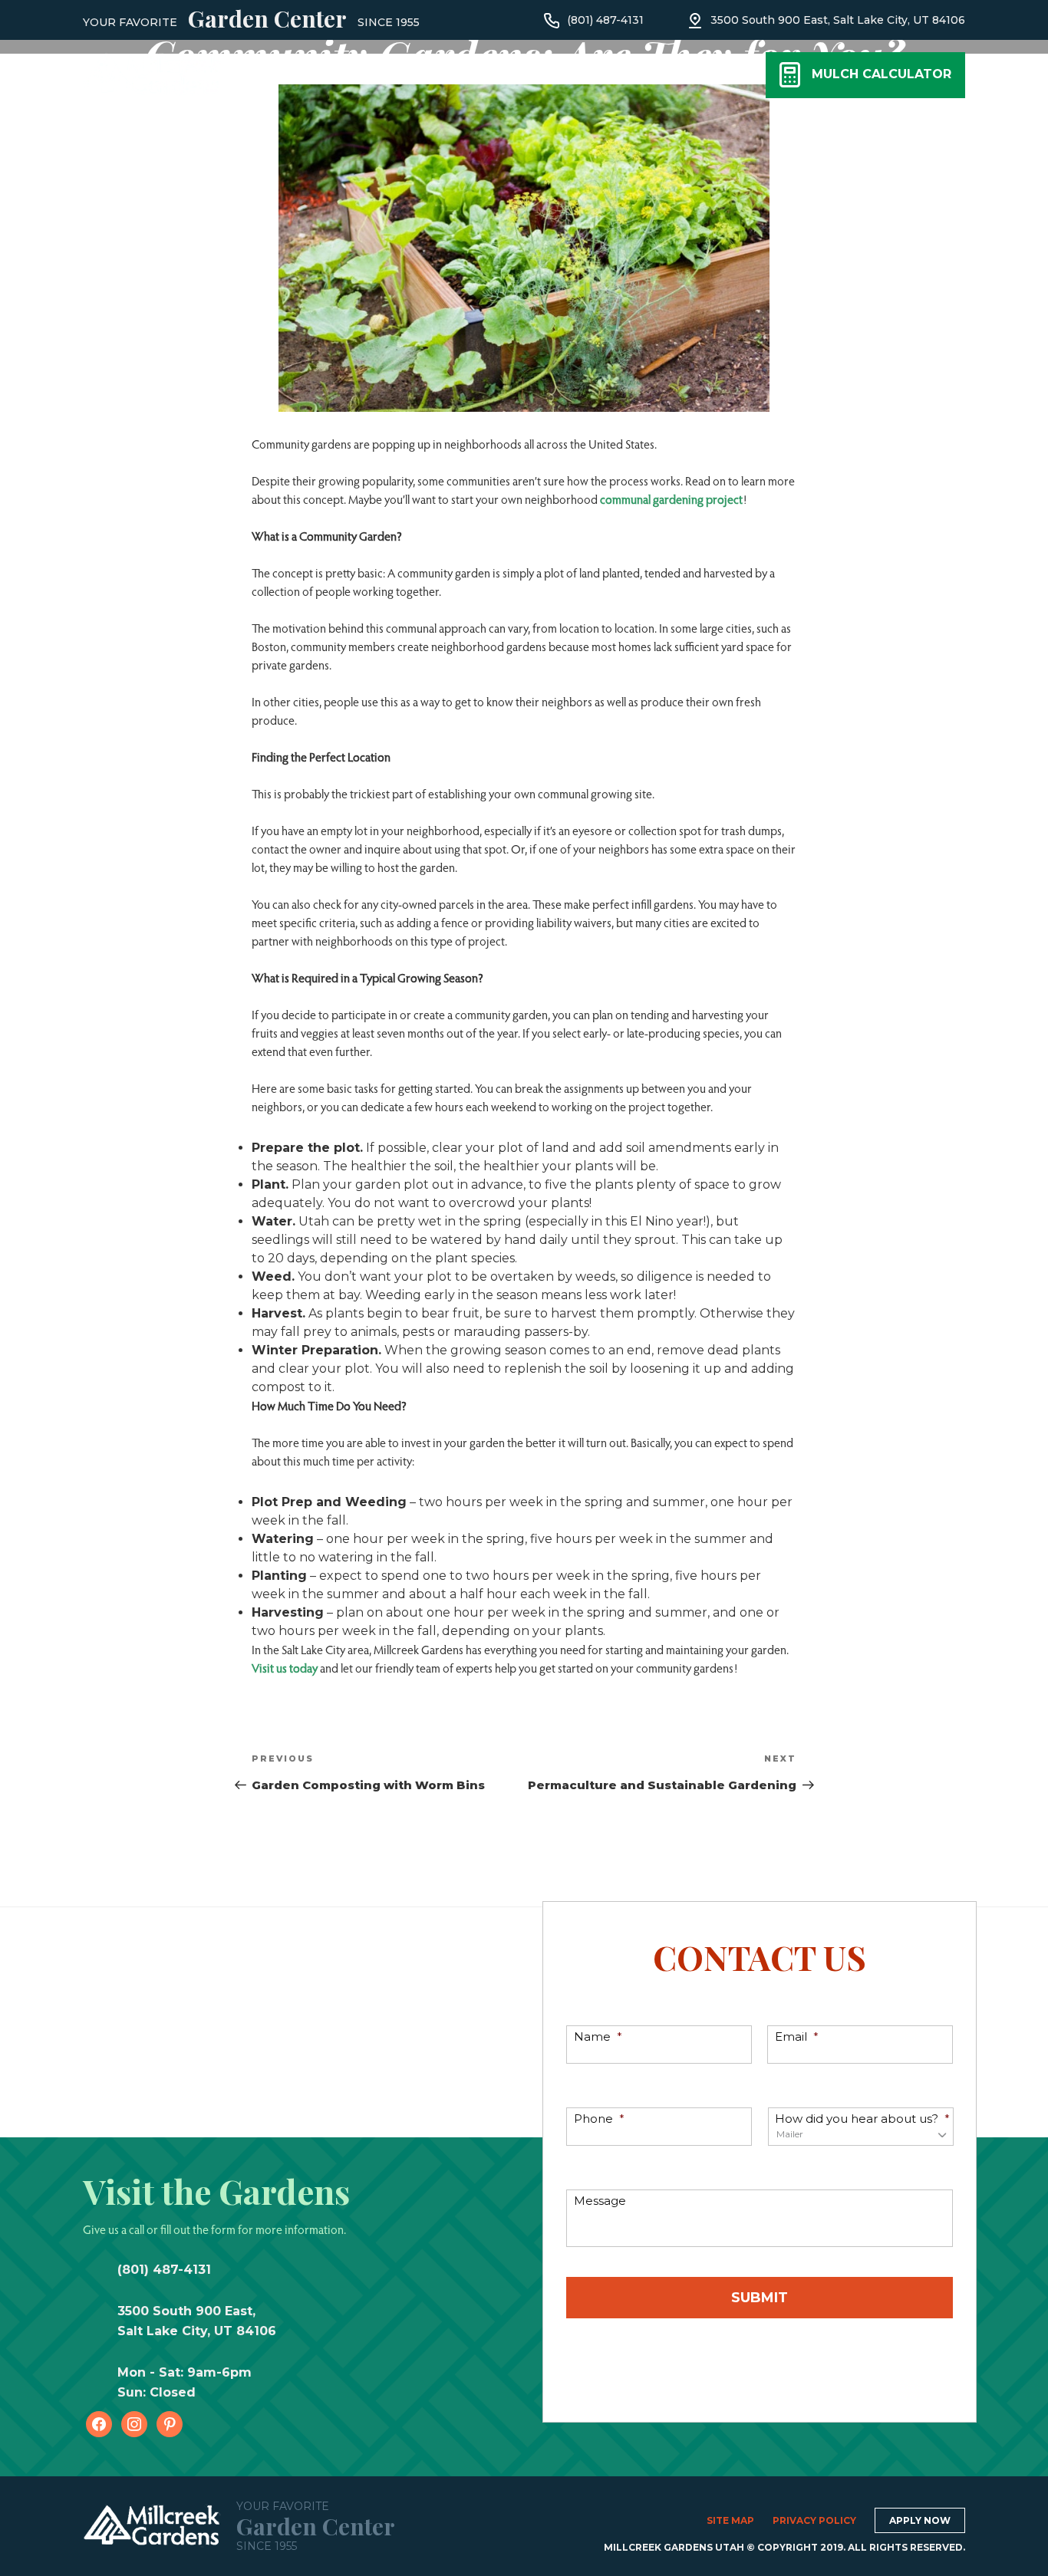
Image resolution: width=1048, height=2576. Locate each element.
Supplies (354, 78)
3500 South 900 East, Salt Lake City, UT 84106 (838, 20)
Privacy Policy (814, 2520)
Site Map (730, 2520)
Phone (599, 2119)
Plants (272, 78)
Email (797, 2036)
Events (720, 78)
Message (600, 2201)
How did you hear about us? (862, 2119)
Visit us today (285, 1668)
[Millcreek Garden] (152, 72)
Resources (540, 78)
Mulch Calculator (882, 74)
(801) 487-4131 (605, 20)
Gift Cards (448, 78)
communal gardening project (671, 499)
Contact (636, 78)
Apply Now (920, 2520)
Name (598, 2036)
